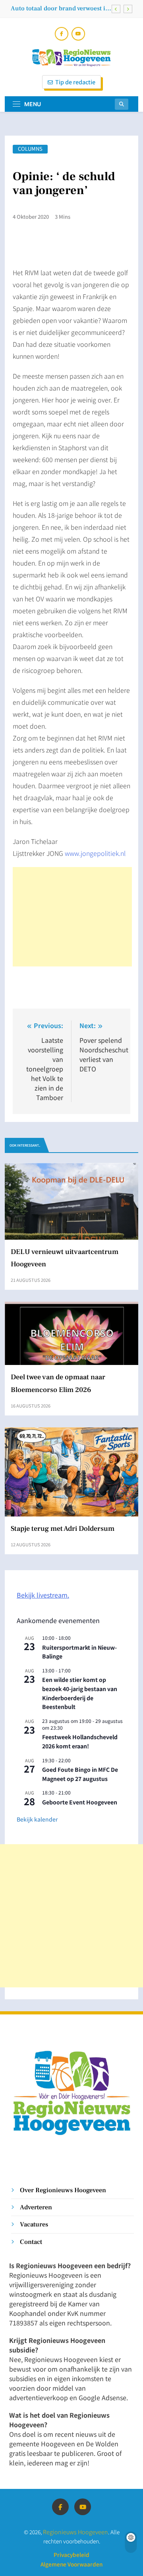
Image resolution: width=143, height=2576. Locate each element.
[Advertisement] (72, 917)
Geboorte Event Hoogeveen (80, 1802)
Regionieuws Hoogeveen (75, 2532)
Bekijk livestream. (43, 1595)
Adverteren (36, 2207)
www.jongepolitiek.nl (95, 853)
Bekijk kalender (37, 1819)
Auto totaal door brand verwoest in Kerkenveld (60, 8)
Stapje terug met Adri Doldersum (63, 1529)
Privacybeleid (71, 2555)
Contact (31, 2242)
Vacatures (34, 2224)
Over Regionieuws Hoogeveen (63, 2190)
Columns (30, 149)
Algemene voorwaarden (71, 2564)
